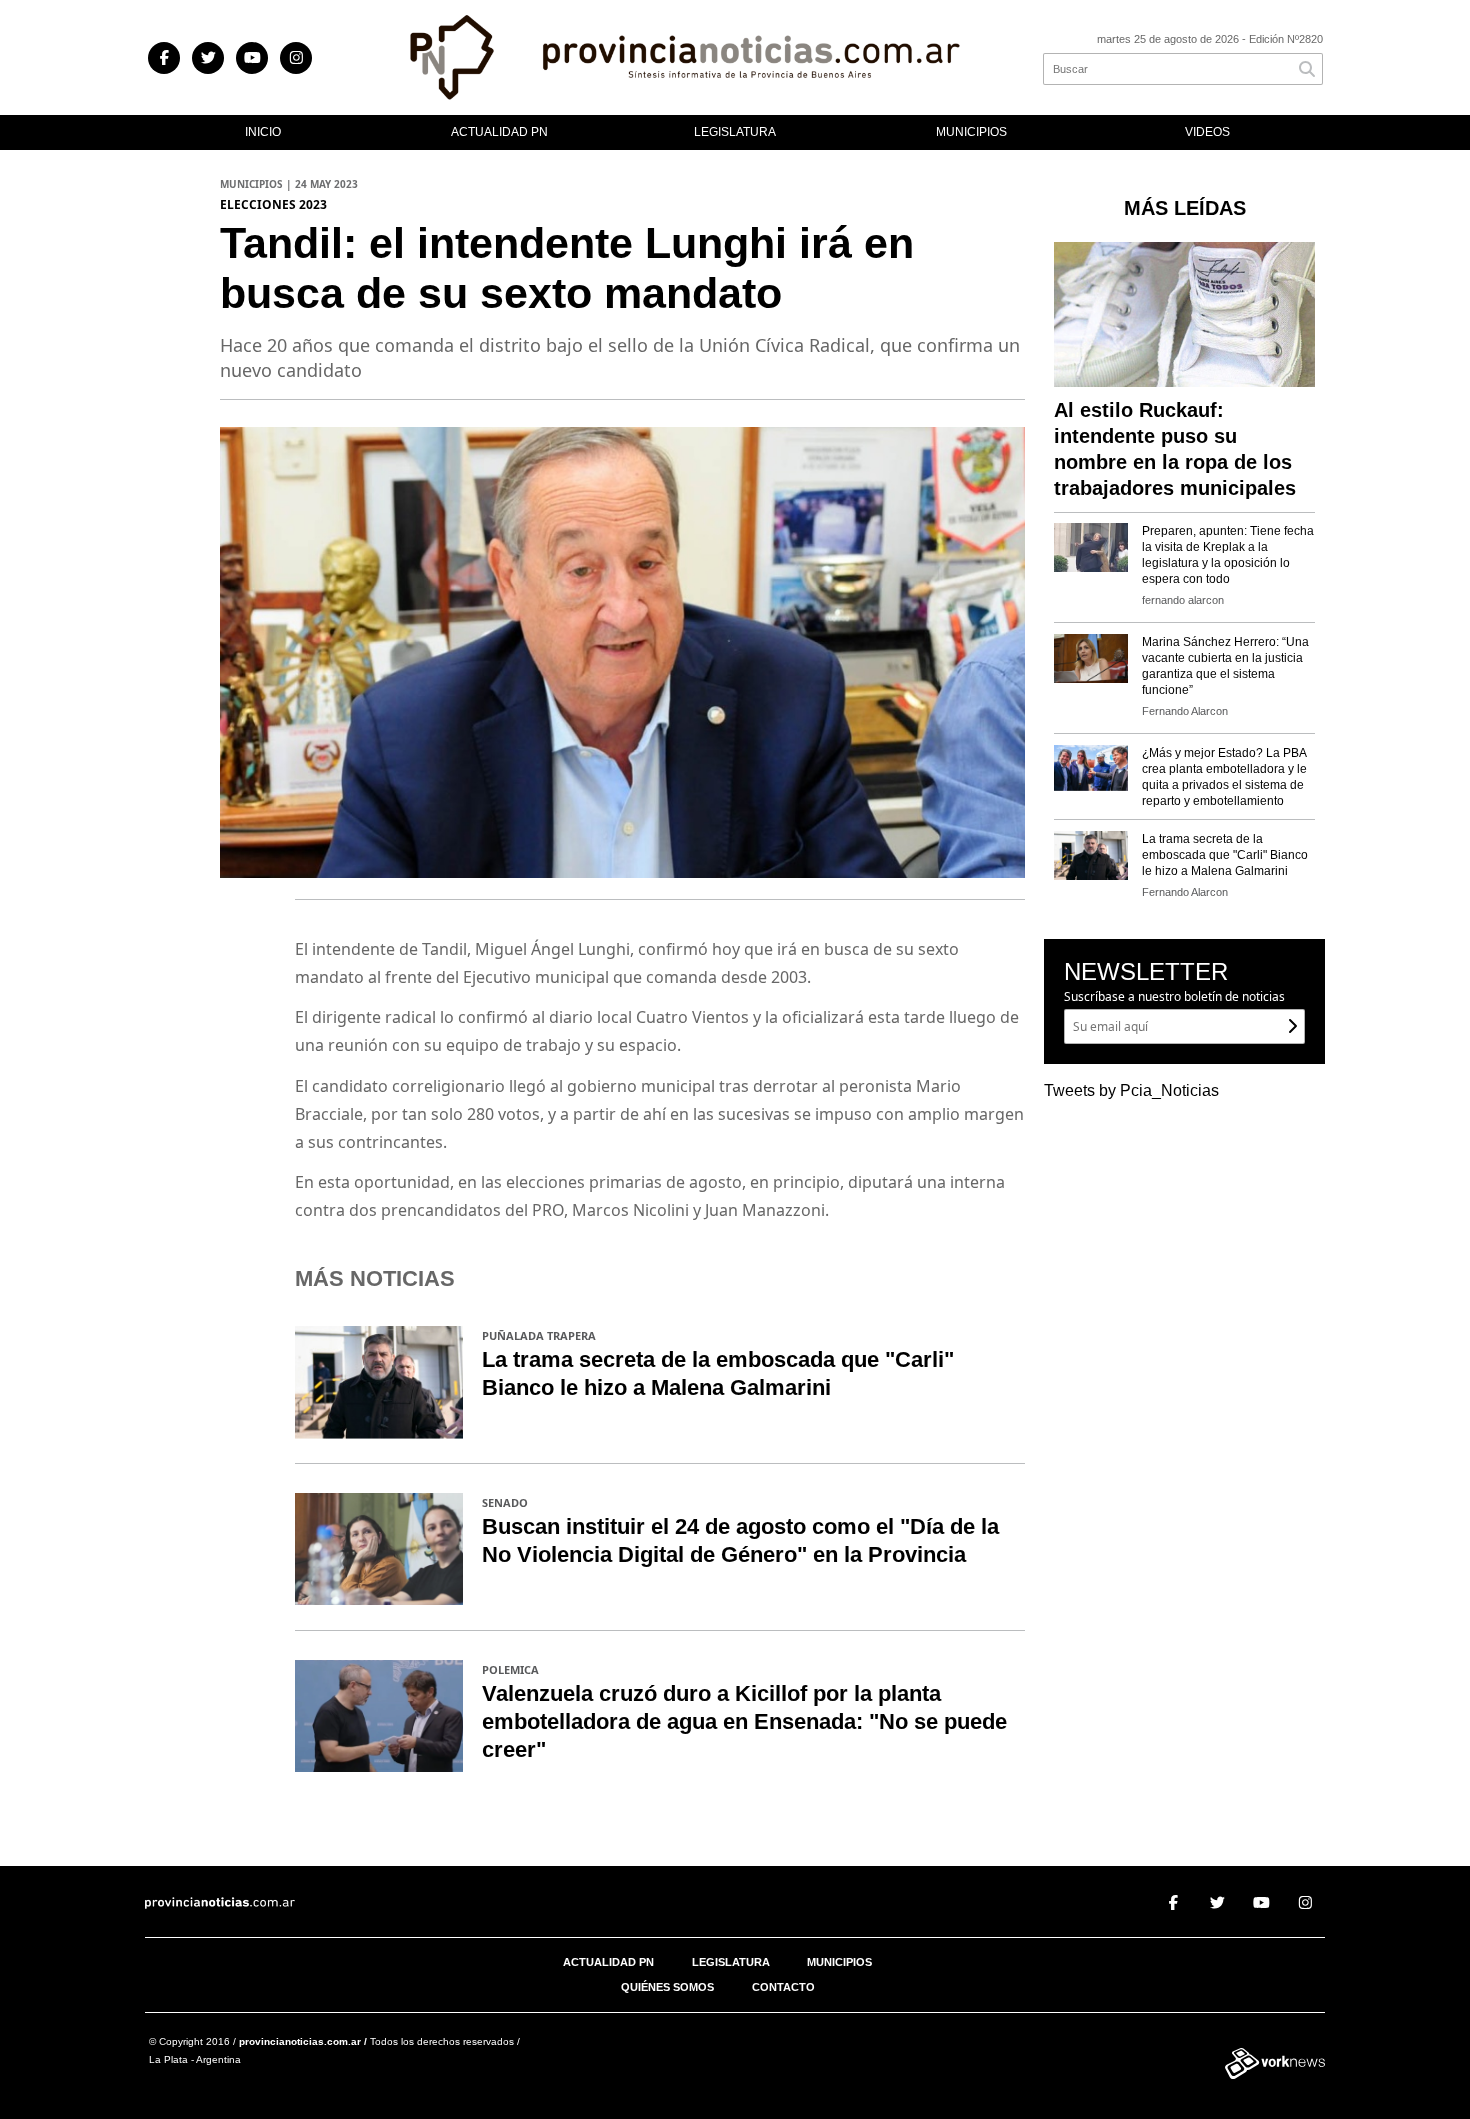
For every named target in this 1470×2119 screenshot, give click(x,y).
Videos (1207, 132)
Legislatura (735, 132)
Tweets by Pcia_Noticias (1131, 1090)
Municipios (971, 132)
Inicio (263, 132)
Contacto (783, 1987)
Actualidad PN (499, 132)
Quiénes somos (667, 1987)
